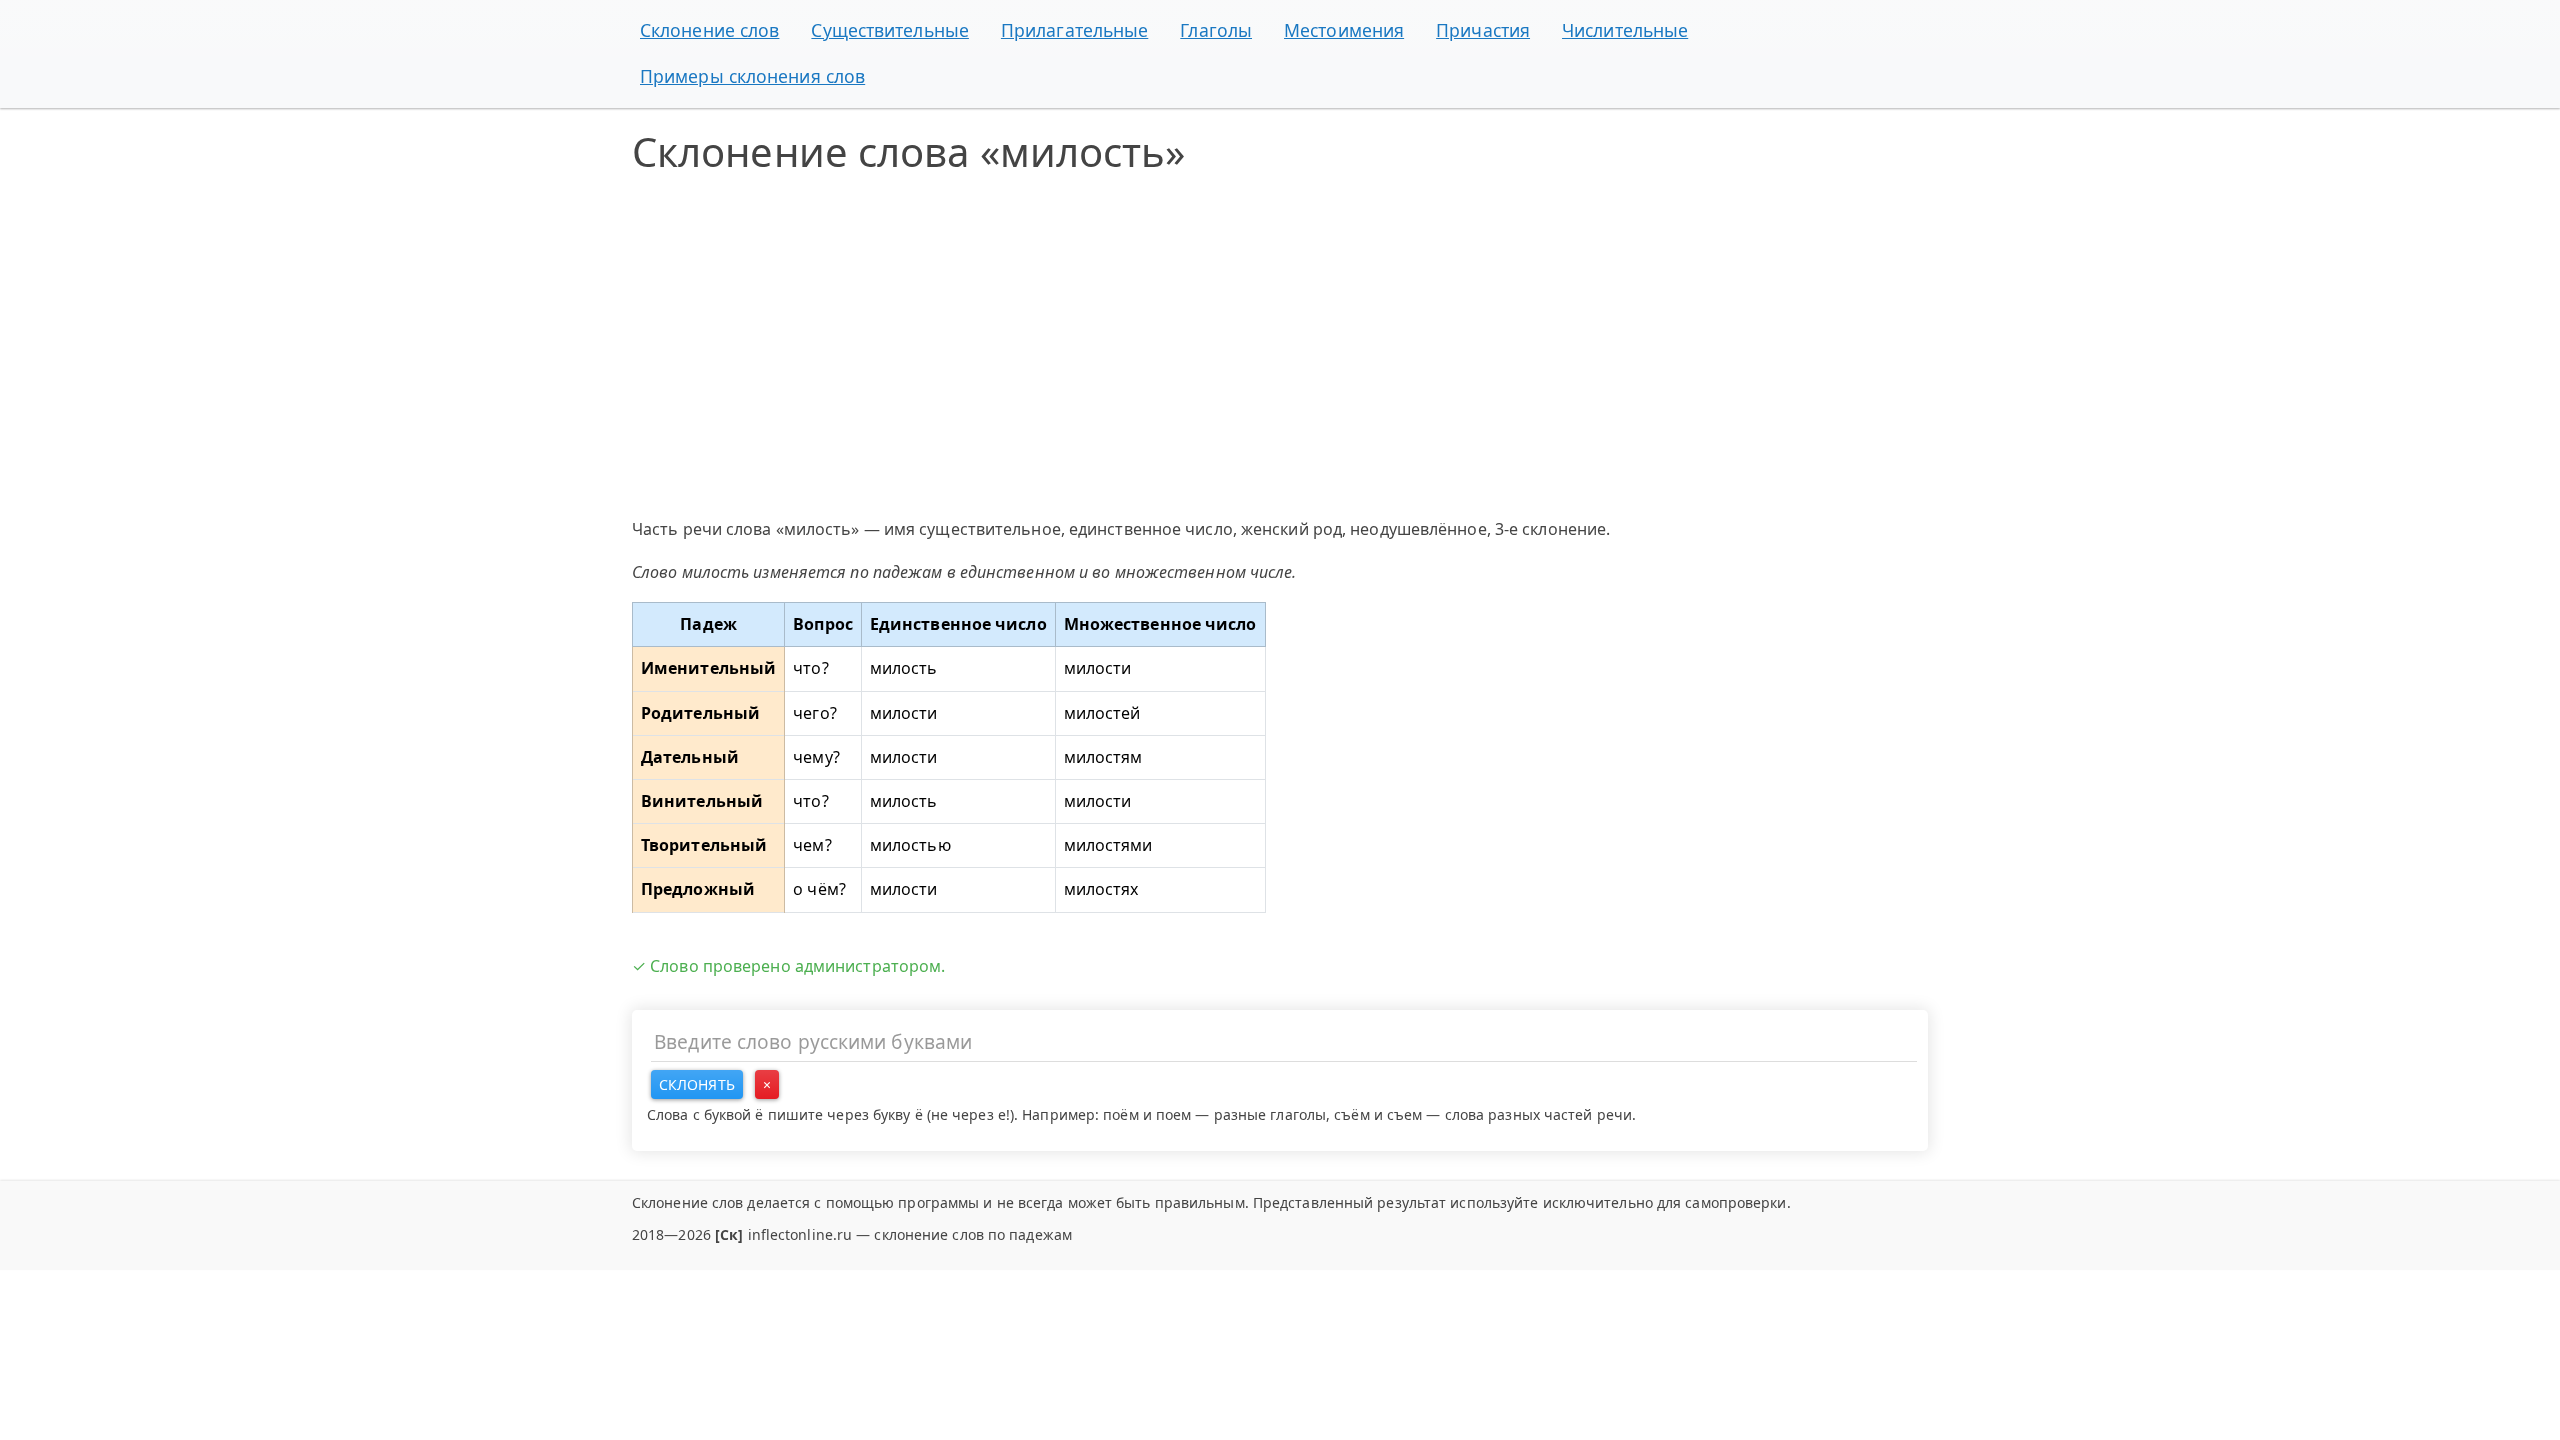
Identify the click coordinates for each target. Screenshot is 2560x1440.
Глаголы (1216, 30)
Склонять (697, 1084)
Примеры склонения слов (752, 76)
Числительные (1625, 30)
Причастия (1483, 30)
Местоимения (1344, 30)
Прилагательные (1074, 30)
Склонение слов (709, 30)
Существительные (890, 30)
